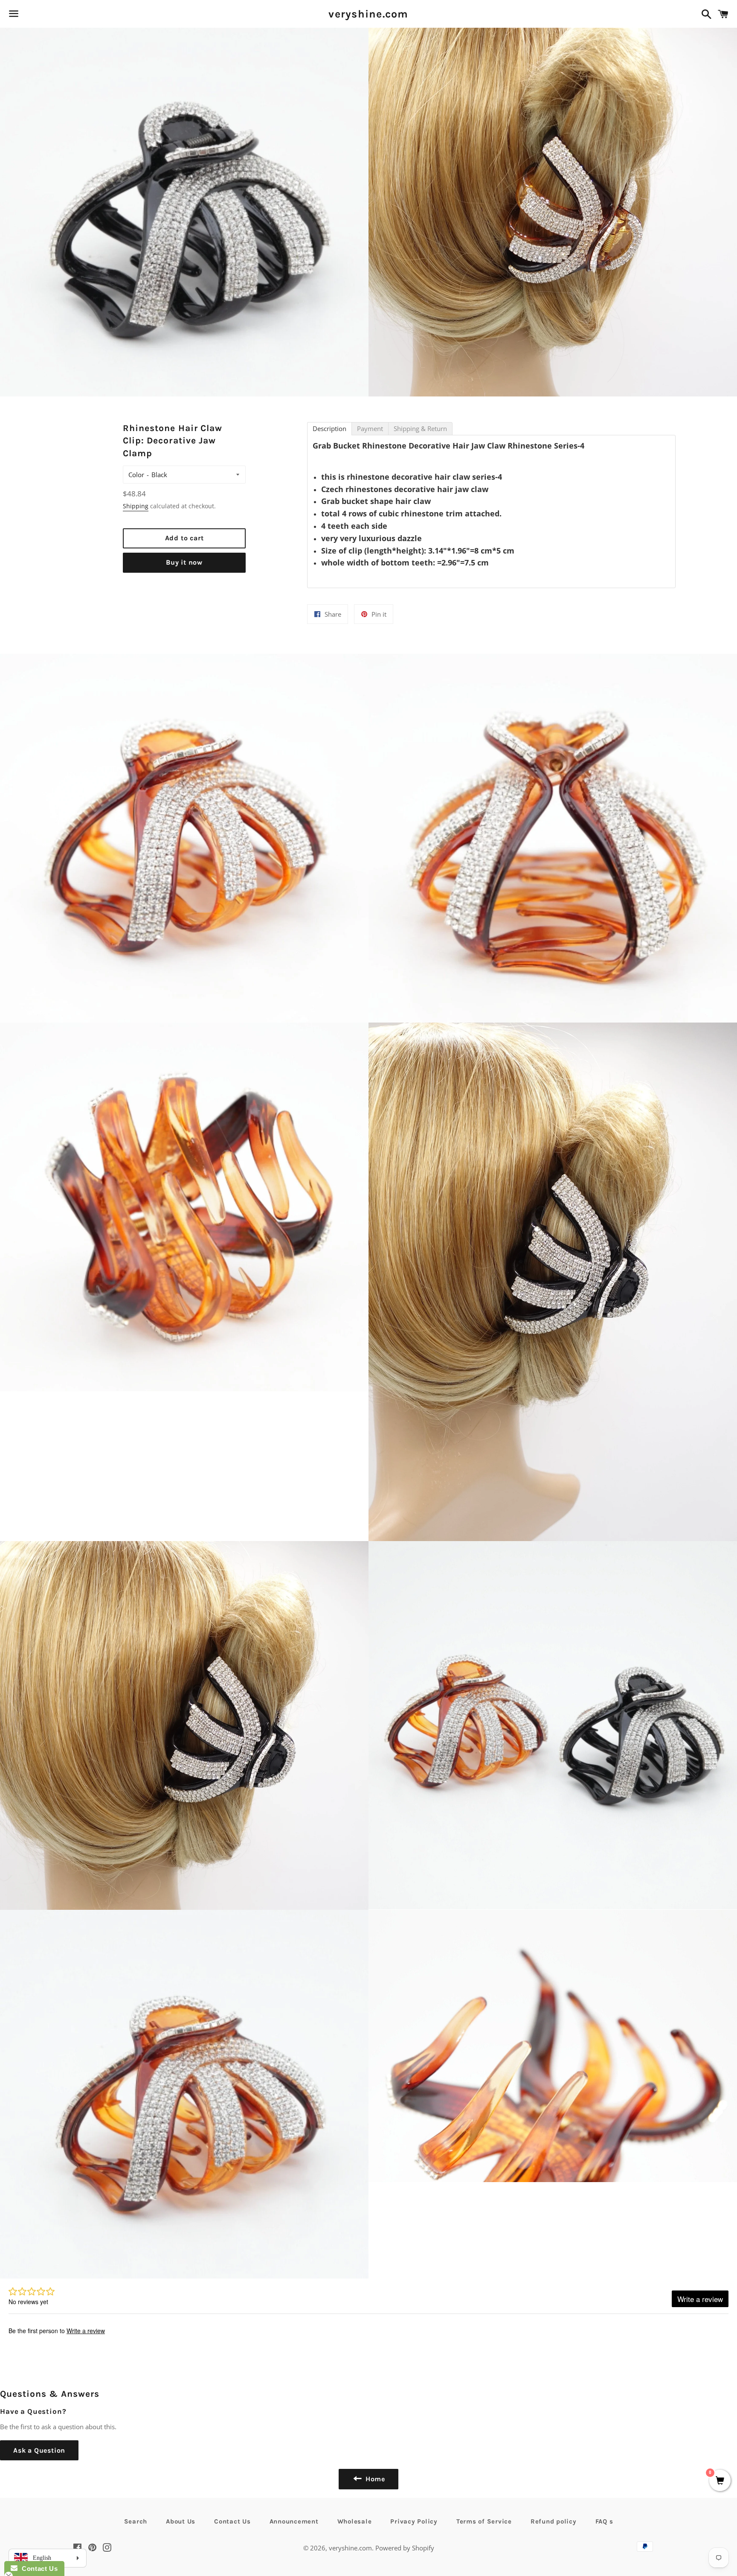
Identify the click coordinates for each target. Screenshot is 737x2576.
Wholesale (355, 2521)
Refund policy (554, 2521)
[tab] (329, 429)
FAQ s (604, 2521)
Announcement (294, 2521)
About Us (181, 2521)
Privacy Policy (414, 2521)
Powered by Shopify (405, 2548)
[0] (720, 2481)
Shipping (136, 506)
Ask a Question (39, 2450)
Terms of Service (484, 2521)
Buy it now (184, 562)
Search (136, 2521)
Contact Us (232, 2521)
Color (136, 475)
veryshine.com (368, 14)
